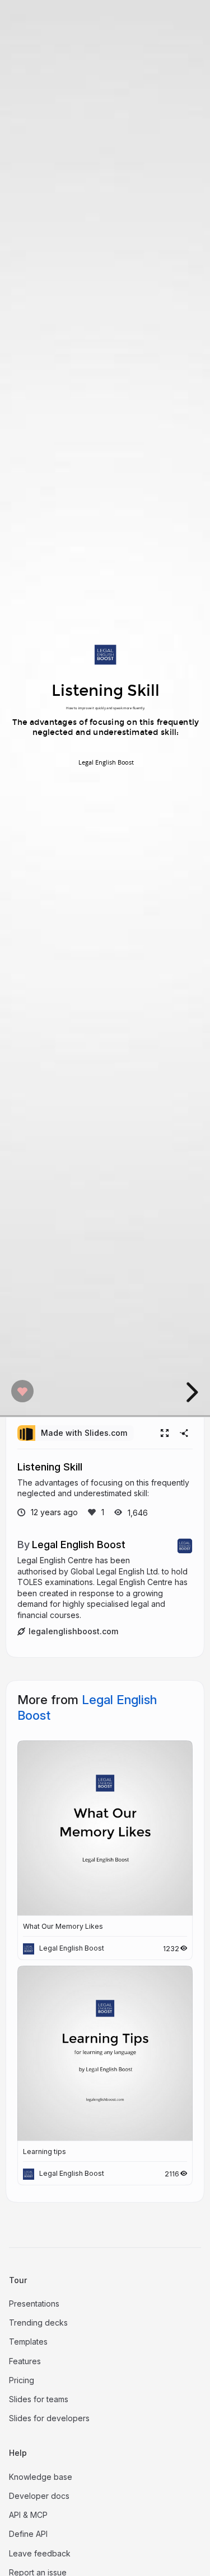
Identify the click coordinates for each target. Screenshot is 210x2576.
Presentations (34, 2304)
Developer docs (39, 2496)
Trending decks (38, 2323)
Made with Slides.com (84, 1433)
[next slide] (190, 1392)
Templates (28, 2342)
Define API (28, 2534)
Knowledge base (41, 2477)
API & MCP (28, 2515)
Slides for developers (49, 2418)
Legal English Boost (79, 1544)
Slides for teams (39, 2399)
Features (25, 2361)
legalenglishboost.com (73, 1631)
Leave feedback (40, 2553)
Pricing (22, 2380)
